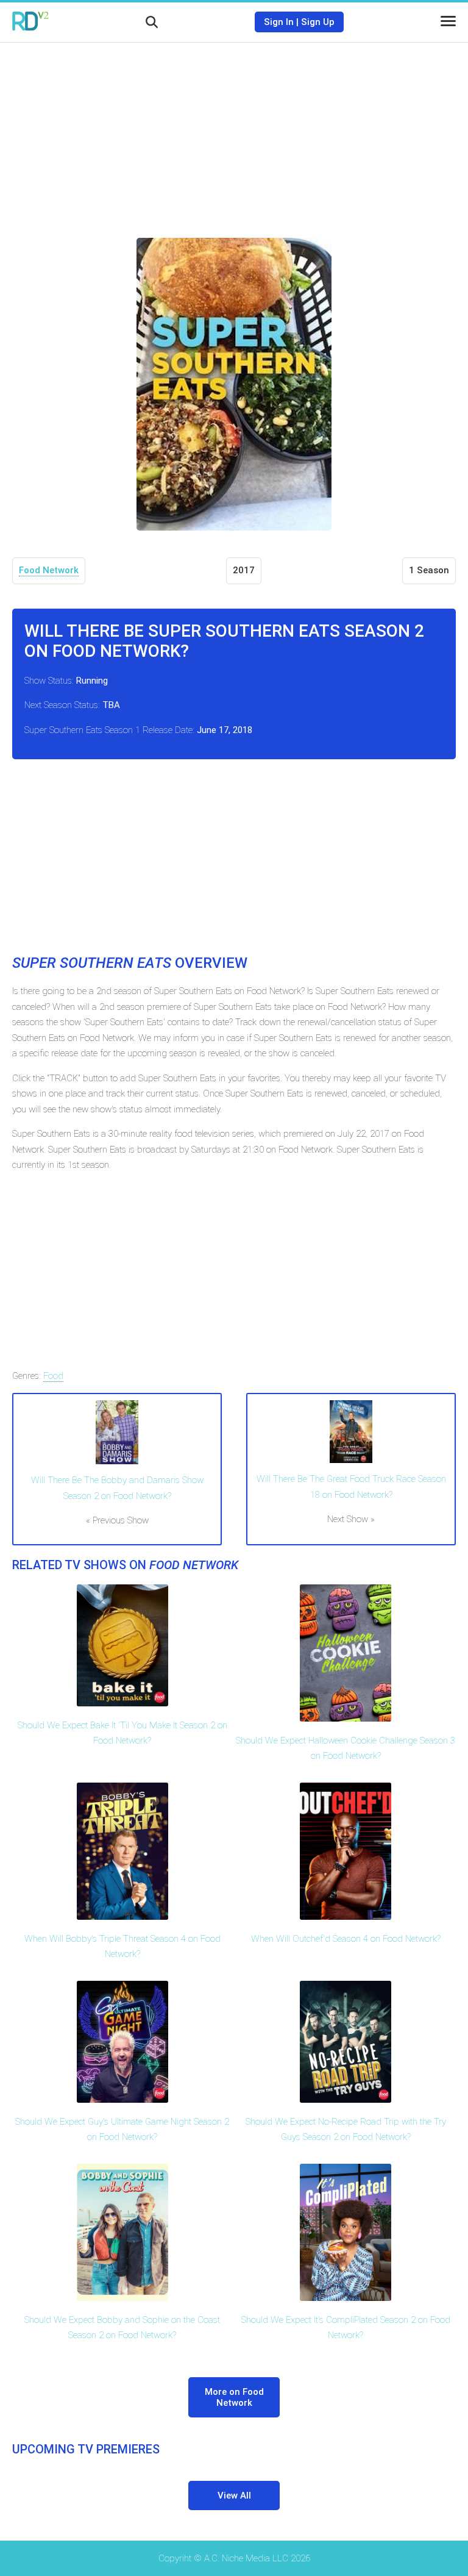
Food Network (49, 570)
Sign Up (318, 22)
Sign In (279, 22)
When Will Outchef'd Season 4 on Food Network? (346, 1939)
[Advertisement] (234, 131)
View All (234, 2495)
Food (53, 1376)
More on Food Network (234, 2397)
